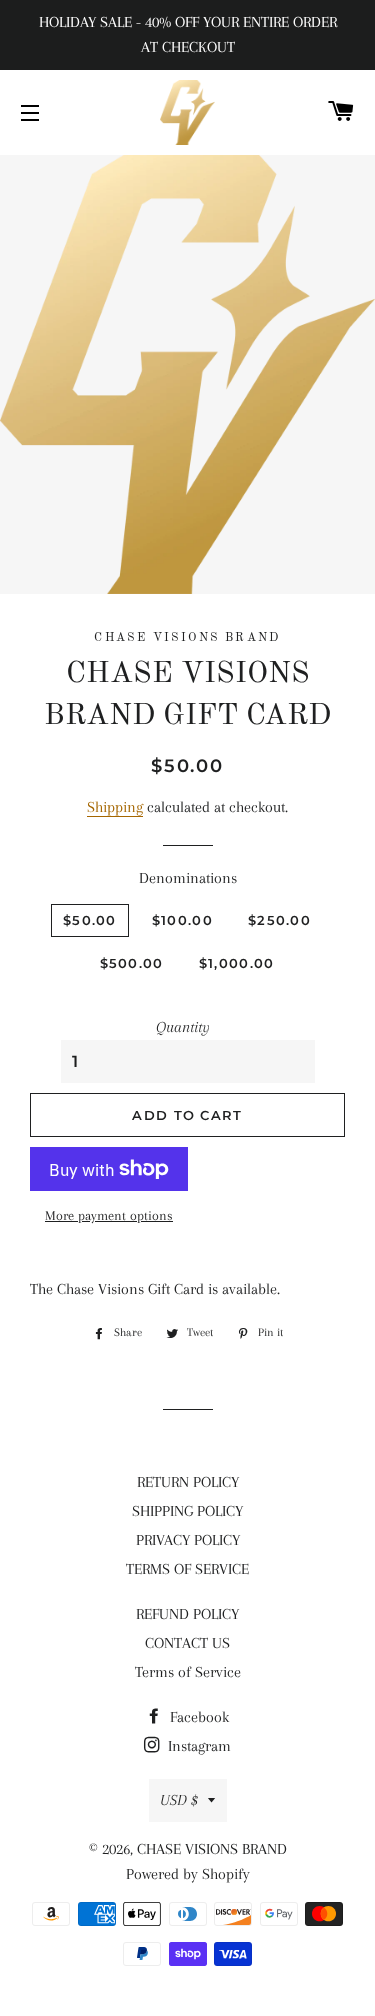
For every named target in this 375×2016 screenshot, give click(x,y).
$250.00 (279, 920)
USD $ (179, 1800)
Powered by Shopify (188, 1874)
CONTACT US (187, 1643)
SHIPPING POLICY (187, 1511)
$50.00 (90, 920)
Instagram (197, 1746)
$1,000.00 (237, 963)
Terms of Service (188, 1672)
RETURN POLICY (188, 1482)
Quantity (183, 1027)
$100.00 (182, 920)
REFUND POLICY (187, 1614)
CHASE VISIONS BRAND (212, 1849)
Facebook (197, 1717)
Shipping (115, 807)
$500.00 (132, 963)
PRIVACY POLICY (188, 1540)
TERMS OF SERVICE (187, 1569)
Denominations (188, 878)
